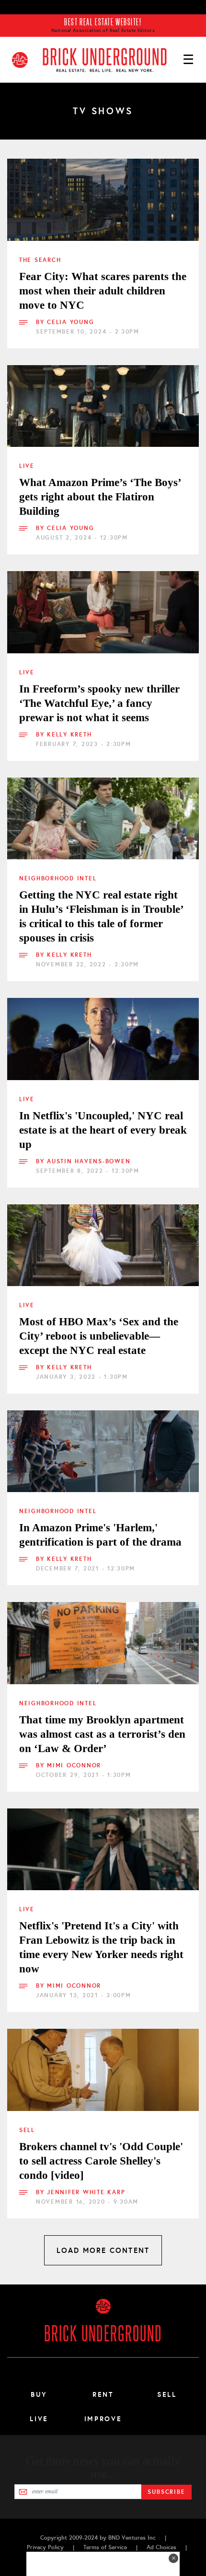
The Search (40, 260)
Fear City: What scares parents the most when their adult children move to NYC (103, 291)
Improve (103, 2419)
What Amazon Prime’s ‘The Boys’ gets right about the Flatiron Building (100, 497)
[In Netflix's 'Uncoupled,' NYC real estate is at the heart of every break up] (103, 1039)
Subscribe (166, 2492)
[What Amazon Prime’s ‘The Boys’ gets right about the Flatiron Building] (103, 406)
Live (27, 466)
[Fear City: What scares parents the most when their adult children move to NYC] (103, 200)
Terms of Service (105, 2547)
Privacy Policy (45, 2547)
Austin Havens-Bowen (89, 1161)
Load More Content (103, 2250)
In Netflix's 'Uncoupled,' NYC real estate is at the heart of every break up (103, 1130)
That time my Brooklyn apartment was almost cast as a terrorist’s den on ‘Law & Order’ (102, 1734)
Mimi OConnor (74, 1765)
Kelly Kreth (69, 735)
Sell (27, 2130)
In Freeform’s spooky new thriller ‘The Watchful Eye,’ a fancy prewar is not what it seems (99, 703)
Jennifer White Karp (86, 2192)
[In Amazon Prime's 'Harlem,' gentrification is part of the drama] (103, 1451)
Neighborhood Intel (58, 878)
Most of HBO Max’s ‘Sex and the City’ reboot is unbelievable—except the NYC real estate (99, 1336)
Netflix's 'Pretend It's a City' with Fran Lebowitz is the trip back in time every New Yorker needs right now (101, 1947)
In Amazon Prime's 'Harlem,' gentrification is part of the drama (100, 1535)
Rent (103, 2394)
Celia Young (70, 322)
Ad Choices (161, 2547)
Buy (39, 2394)
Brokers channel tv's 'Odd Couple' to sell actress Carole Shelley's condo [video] (101, 2161)
